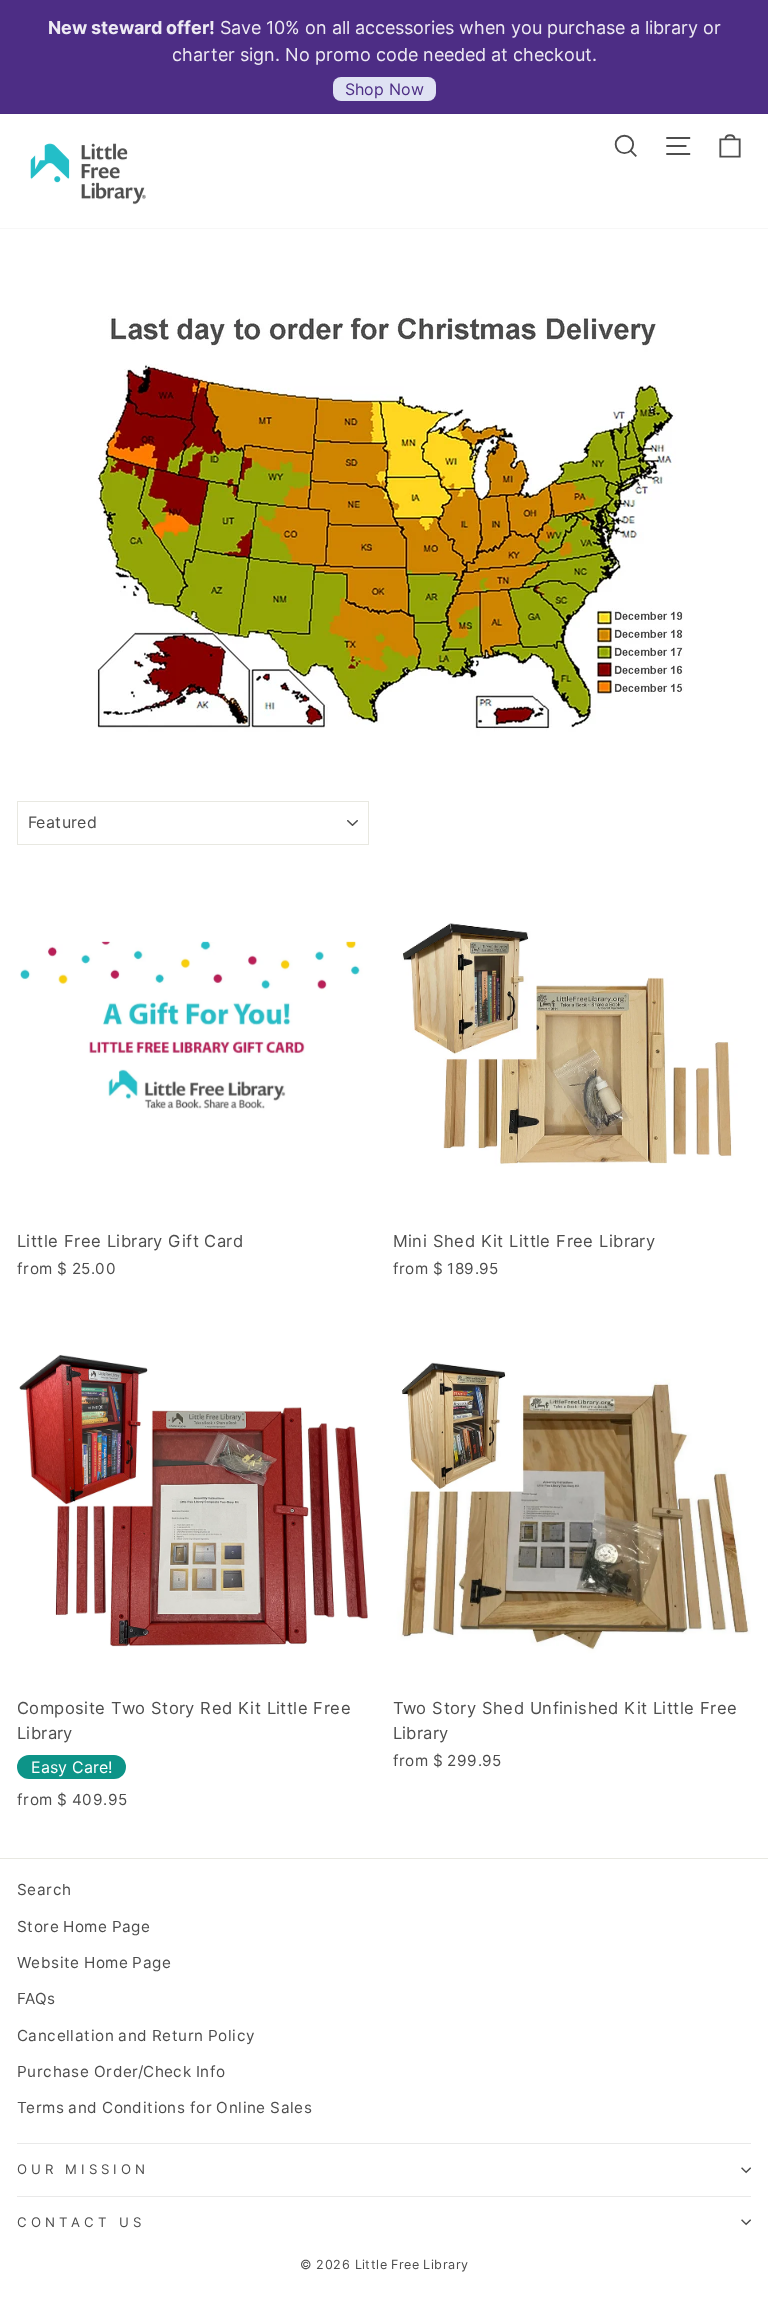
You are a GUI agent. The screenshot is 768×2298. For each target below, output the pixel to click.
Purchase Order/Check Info (121, 2071)
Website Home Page (94, 1962)
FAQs (36, 1998)
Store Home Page (83, 1926)
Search (44, 1889)
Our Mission (83, 2169)
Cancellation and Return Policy (136, 2035)
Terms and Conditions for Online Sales (164, 2107)
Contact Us (81, 2222)
